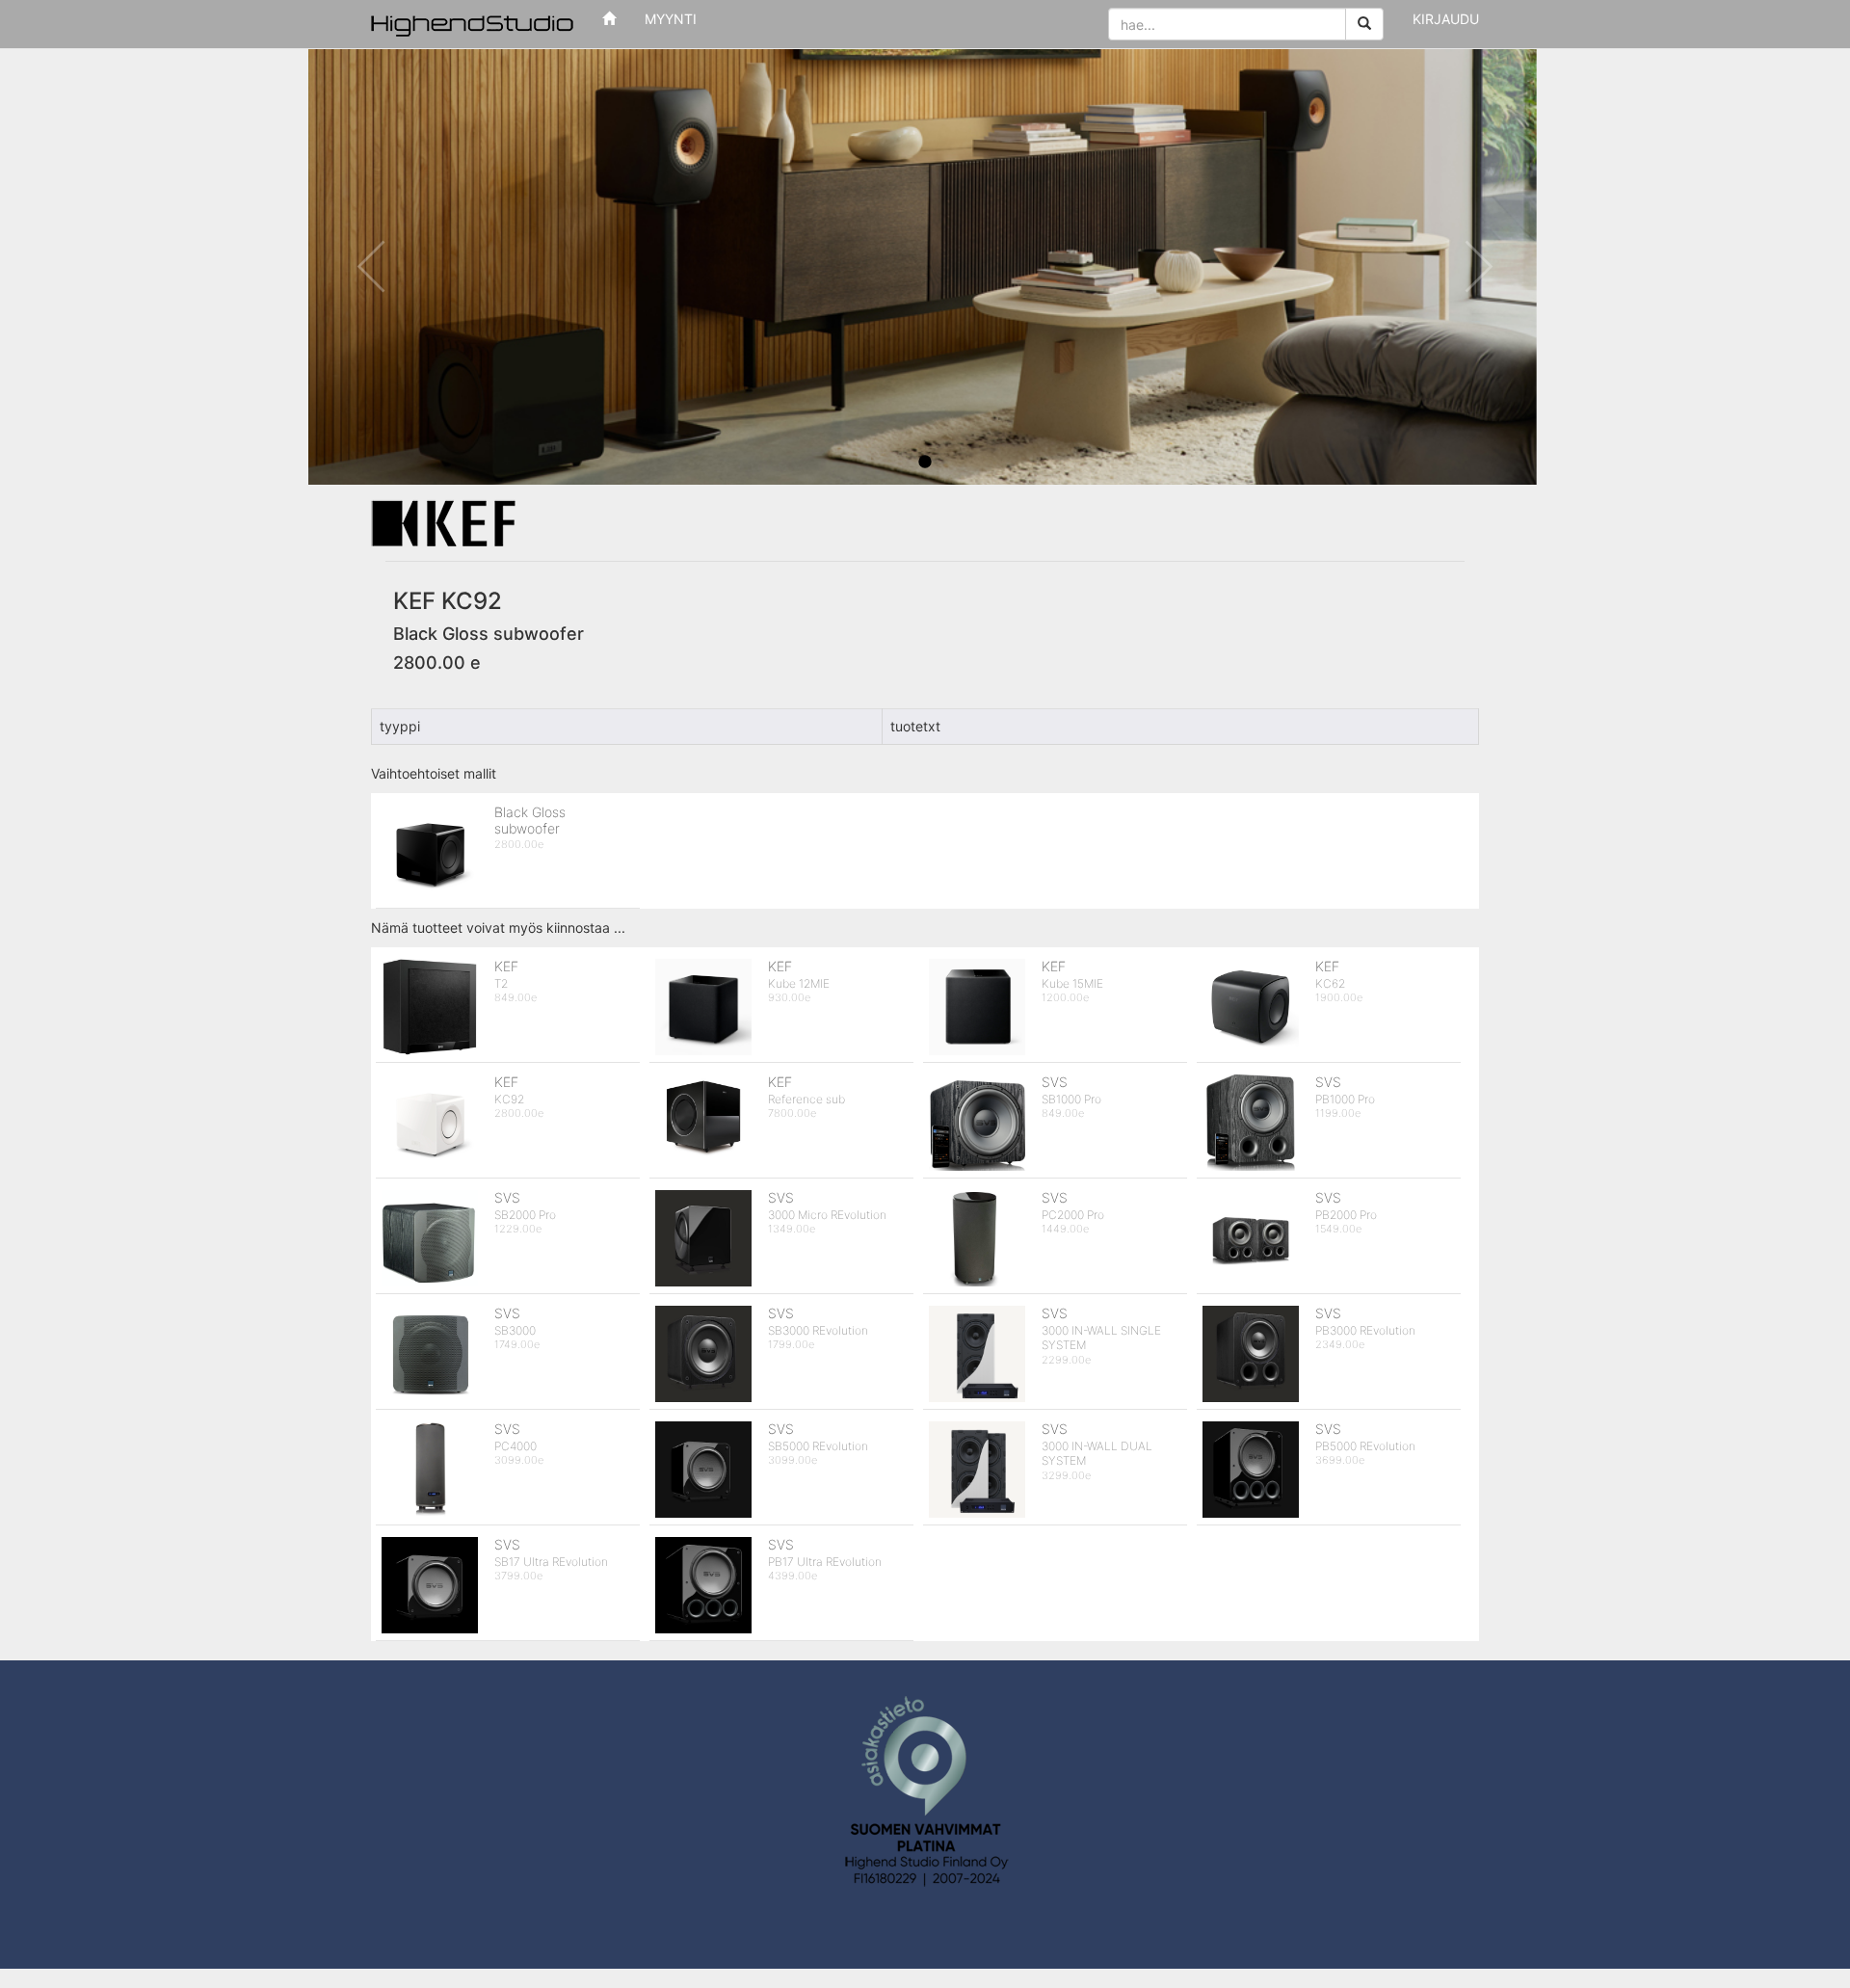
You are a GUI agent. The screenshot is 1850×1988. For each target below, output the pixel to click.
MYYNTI (671, 19)
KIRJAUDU (1446, 19)
